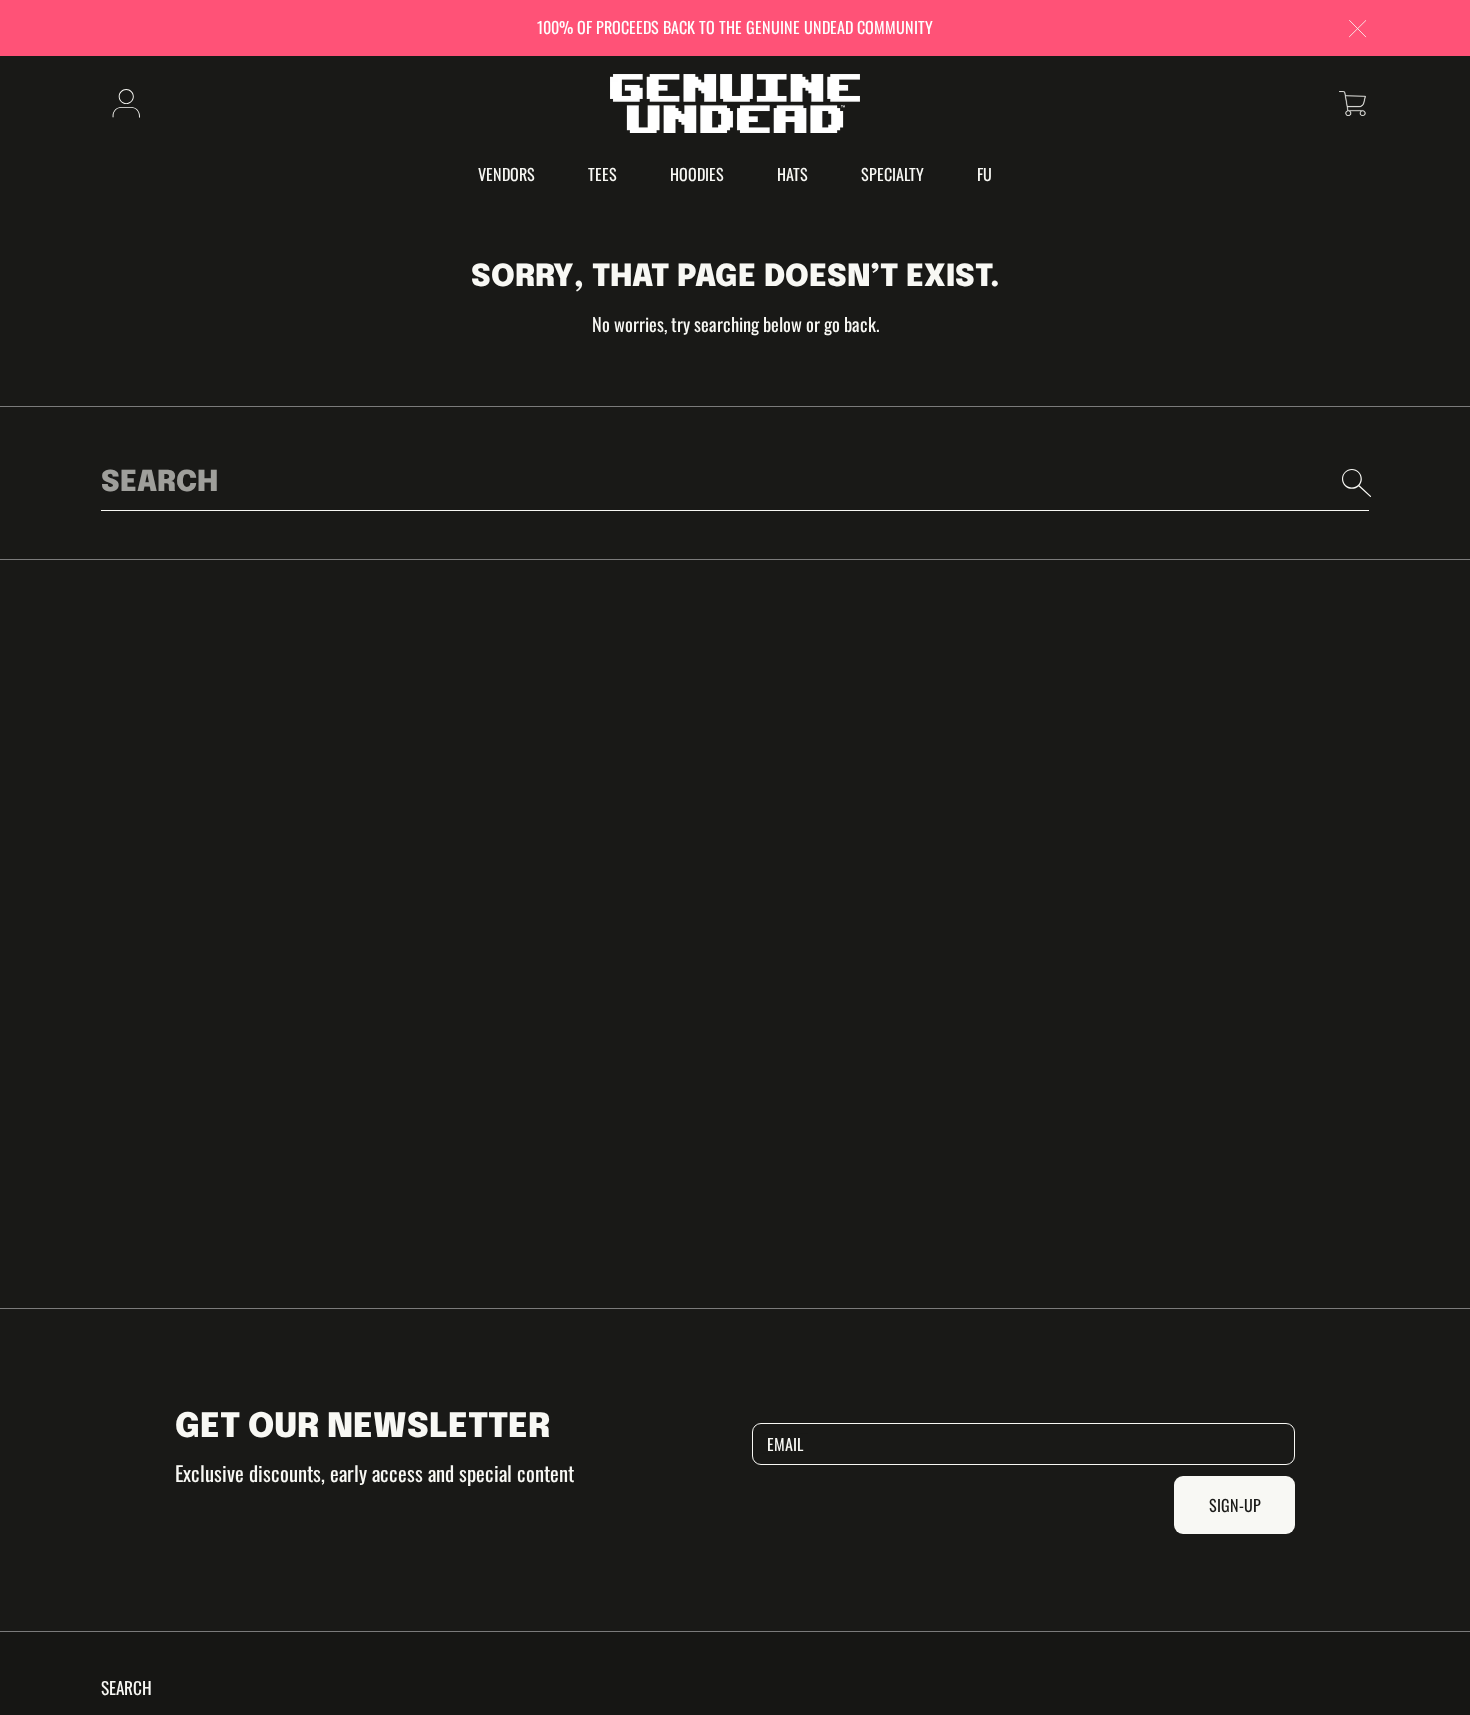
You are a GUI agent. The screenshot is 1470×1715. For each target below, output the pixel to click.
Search (126, 1687)
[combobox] (735, 483)
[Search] (1357, 483)
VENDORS (506, 174)
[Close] (1358, 29)
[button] (1352, 103)
